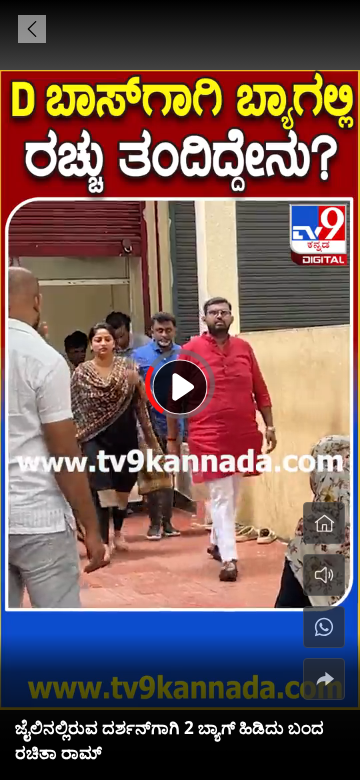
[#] (324, 627)
